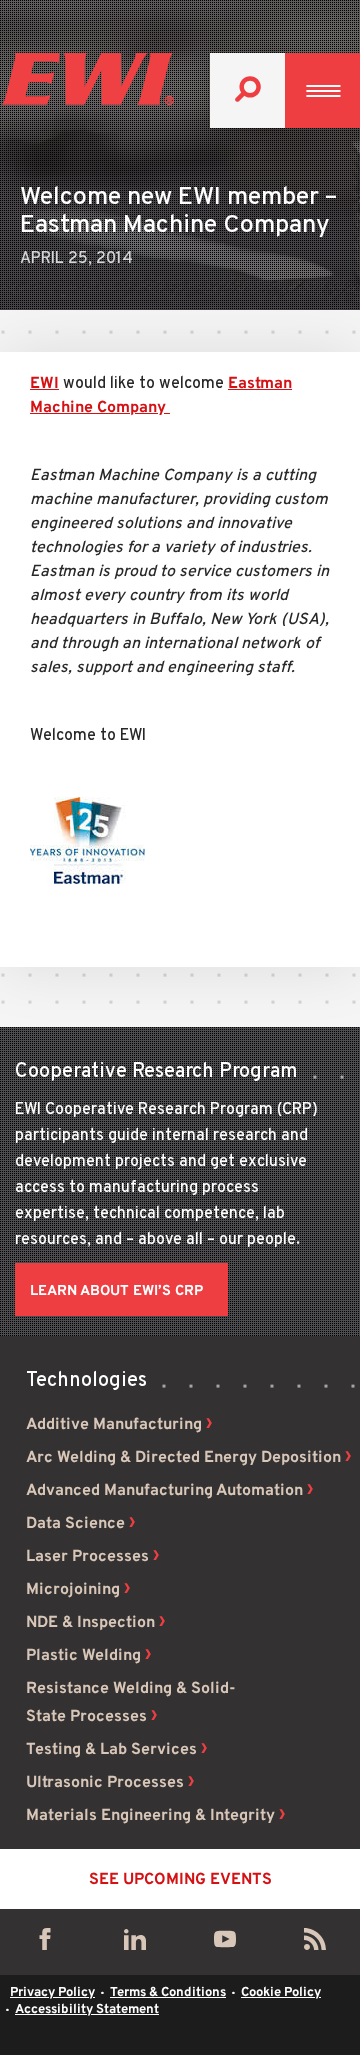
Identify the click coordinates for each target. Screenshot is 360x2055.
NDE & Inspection (90, 1623)
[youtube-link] (225, 1944)
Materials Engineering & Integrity (150, 1816)
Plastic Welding (83, 1656)
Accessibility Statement (87, 2010)
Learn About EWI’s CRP (116, 1291)
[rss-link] (315, 1944)
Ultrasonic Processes (105, 1783)
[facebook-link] (45, 1944)
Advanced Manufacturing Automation (164, 1491)
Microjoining (73, 1590)
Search (247, 90)
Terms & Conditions (168, 1993)
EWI (44, 384)
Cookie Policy (281, 1993)
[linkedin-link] (135, 1944)
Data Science (75, 1524)
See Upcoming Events (180, 1880)
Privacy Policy (52, 1993)
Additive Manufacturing (114, 1425)
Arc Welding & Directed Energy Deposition (183, 1458)
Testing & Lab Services (111, 1750)
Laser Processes (87, 1557)
